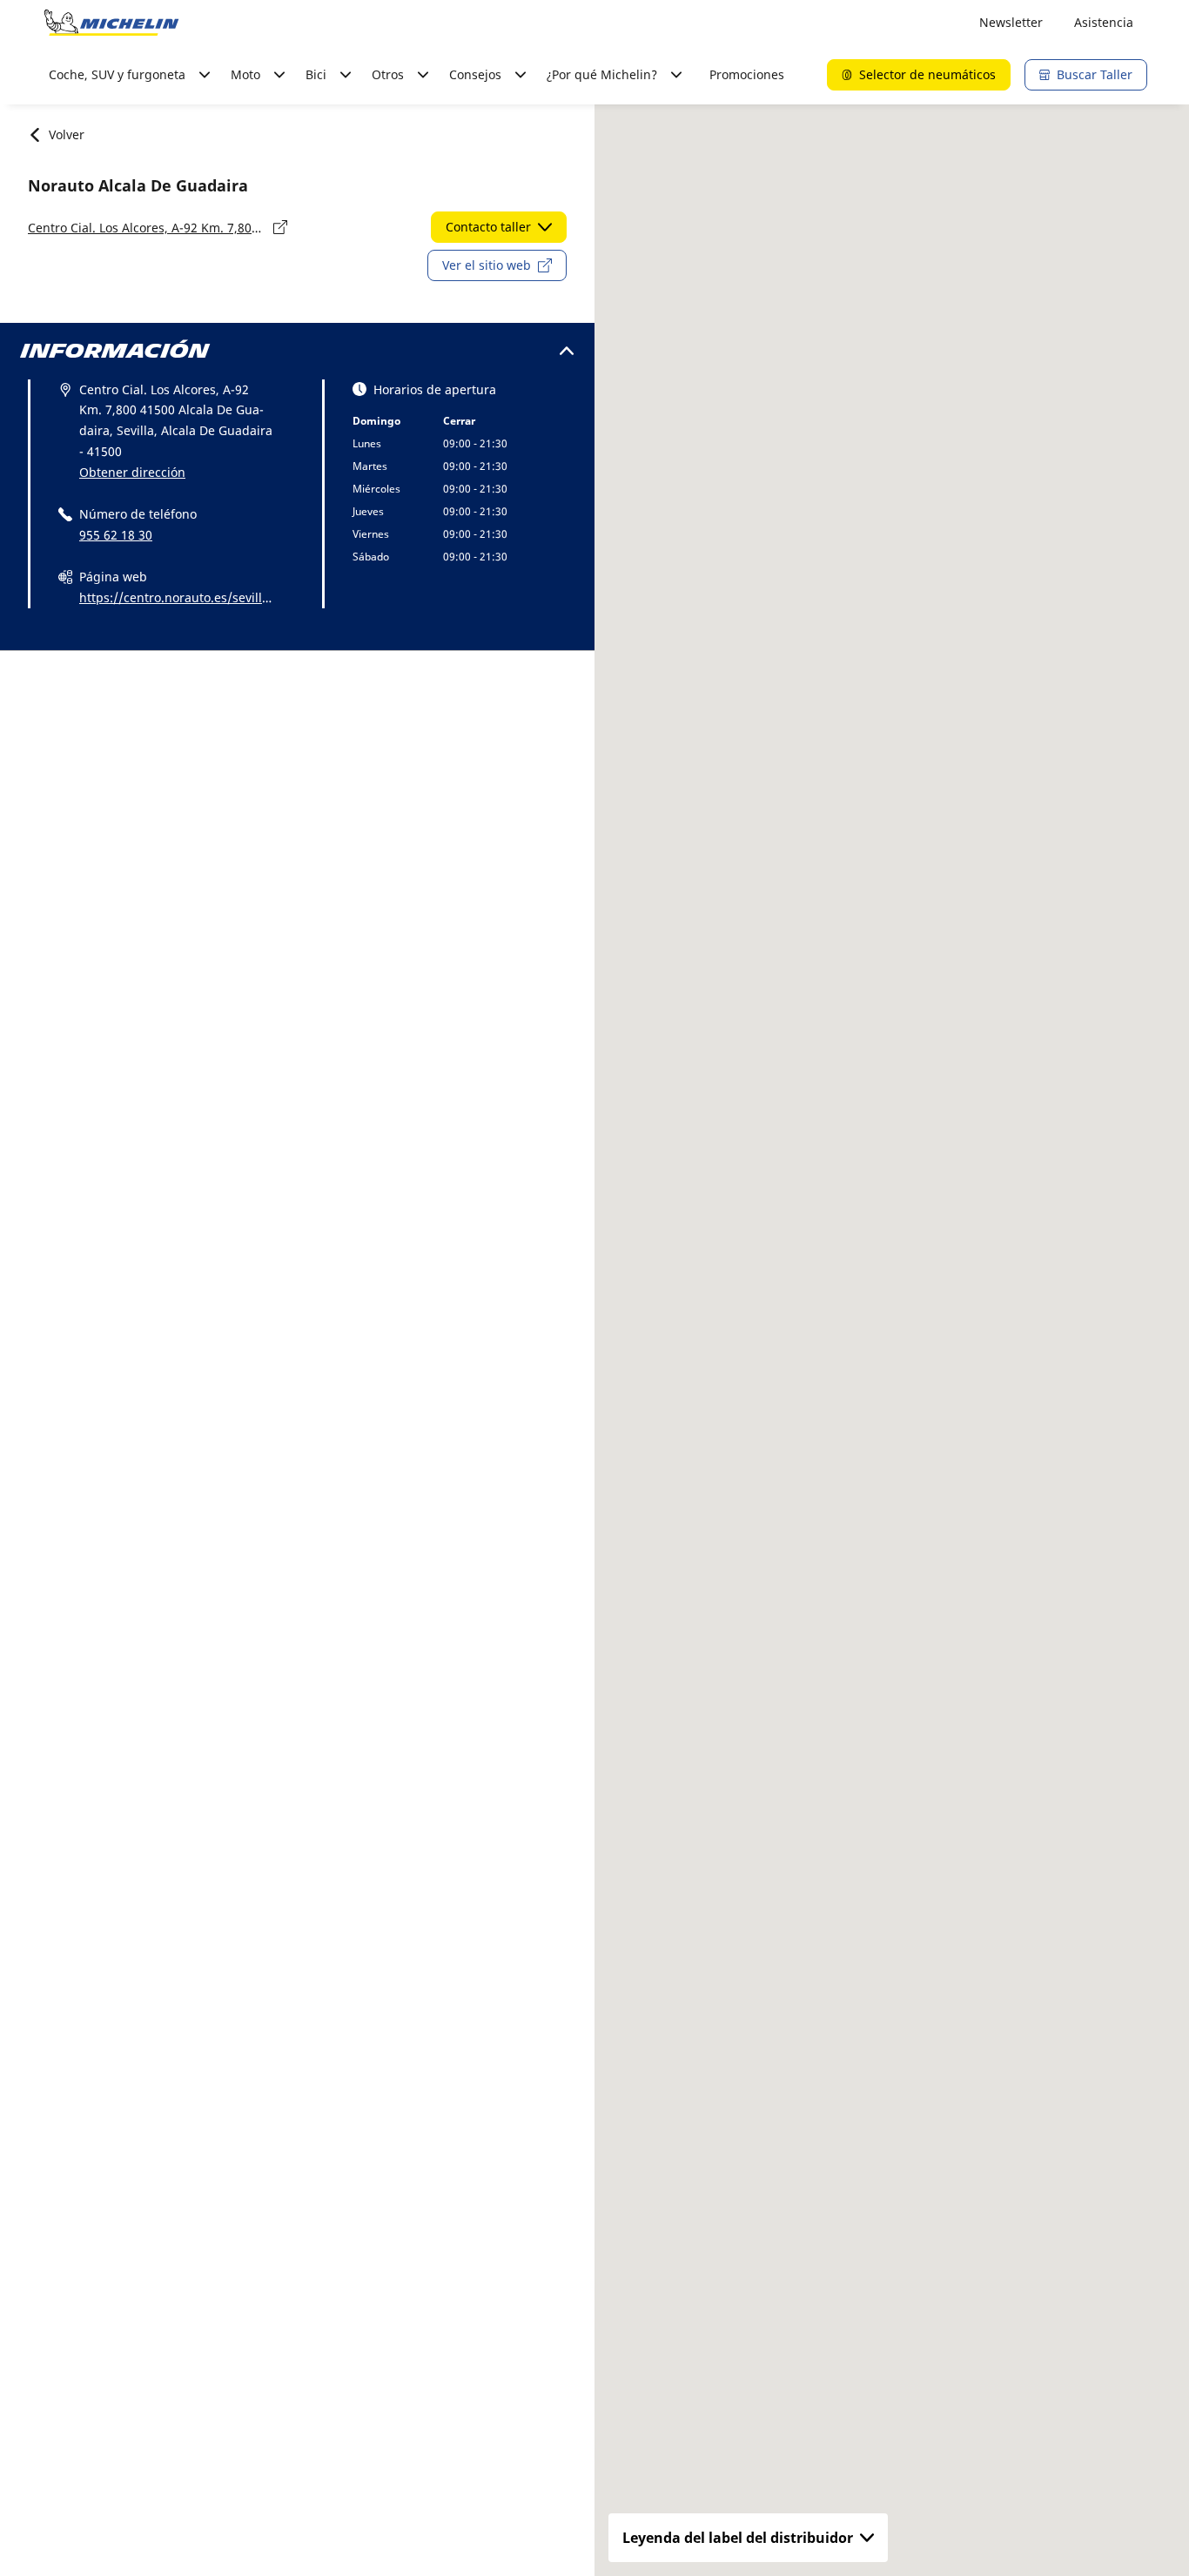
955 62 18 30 (116, 535)
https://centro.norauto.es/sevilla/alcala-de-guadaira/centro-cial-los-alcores (175, 599)
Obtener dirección (132, 472)
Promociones (747, 74)
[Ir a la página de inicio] (111, 23)
